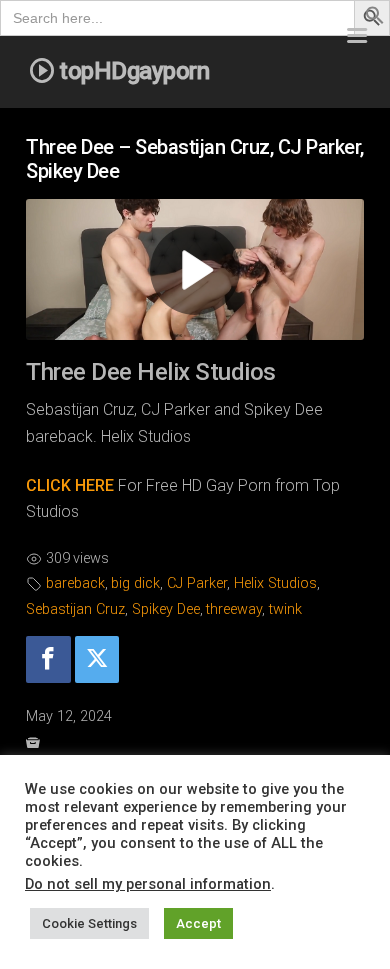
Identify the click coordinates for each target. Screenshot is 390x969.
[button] (375, 19)
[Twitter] (97, 659)
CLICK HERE (70, 485)
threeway (234, 609)
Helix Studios (275, 583)
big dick (135, 583)
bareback (75, 583)
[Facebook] (48, 659)
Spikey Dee (166, 609)
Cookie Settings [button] (89, 923)
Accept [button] (198, 923)
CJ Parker (197, 583)
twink (285, 609)
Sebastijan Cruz (75, 609)
